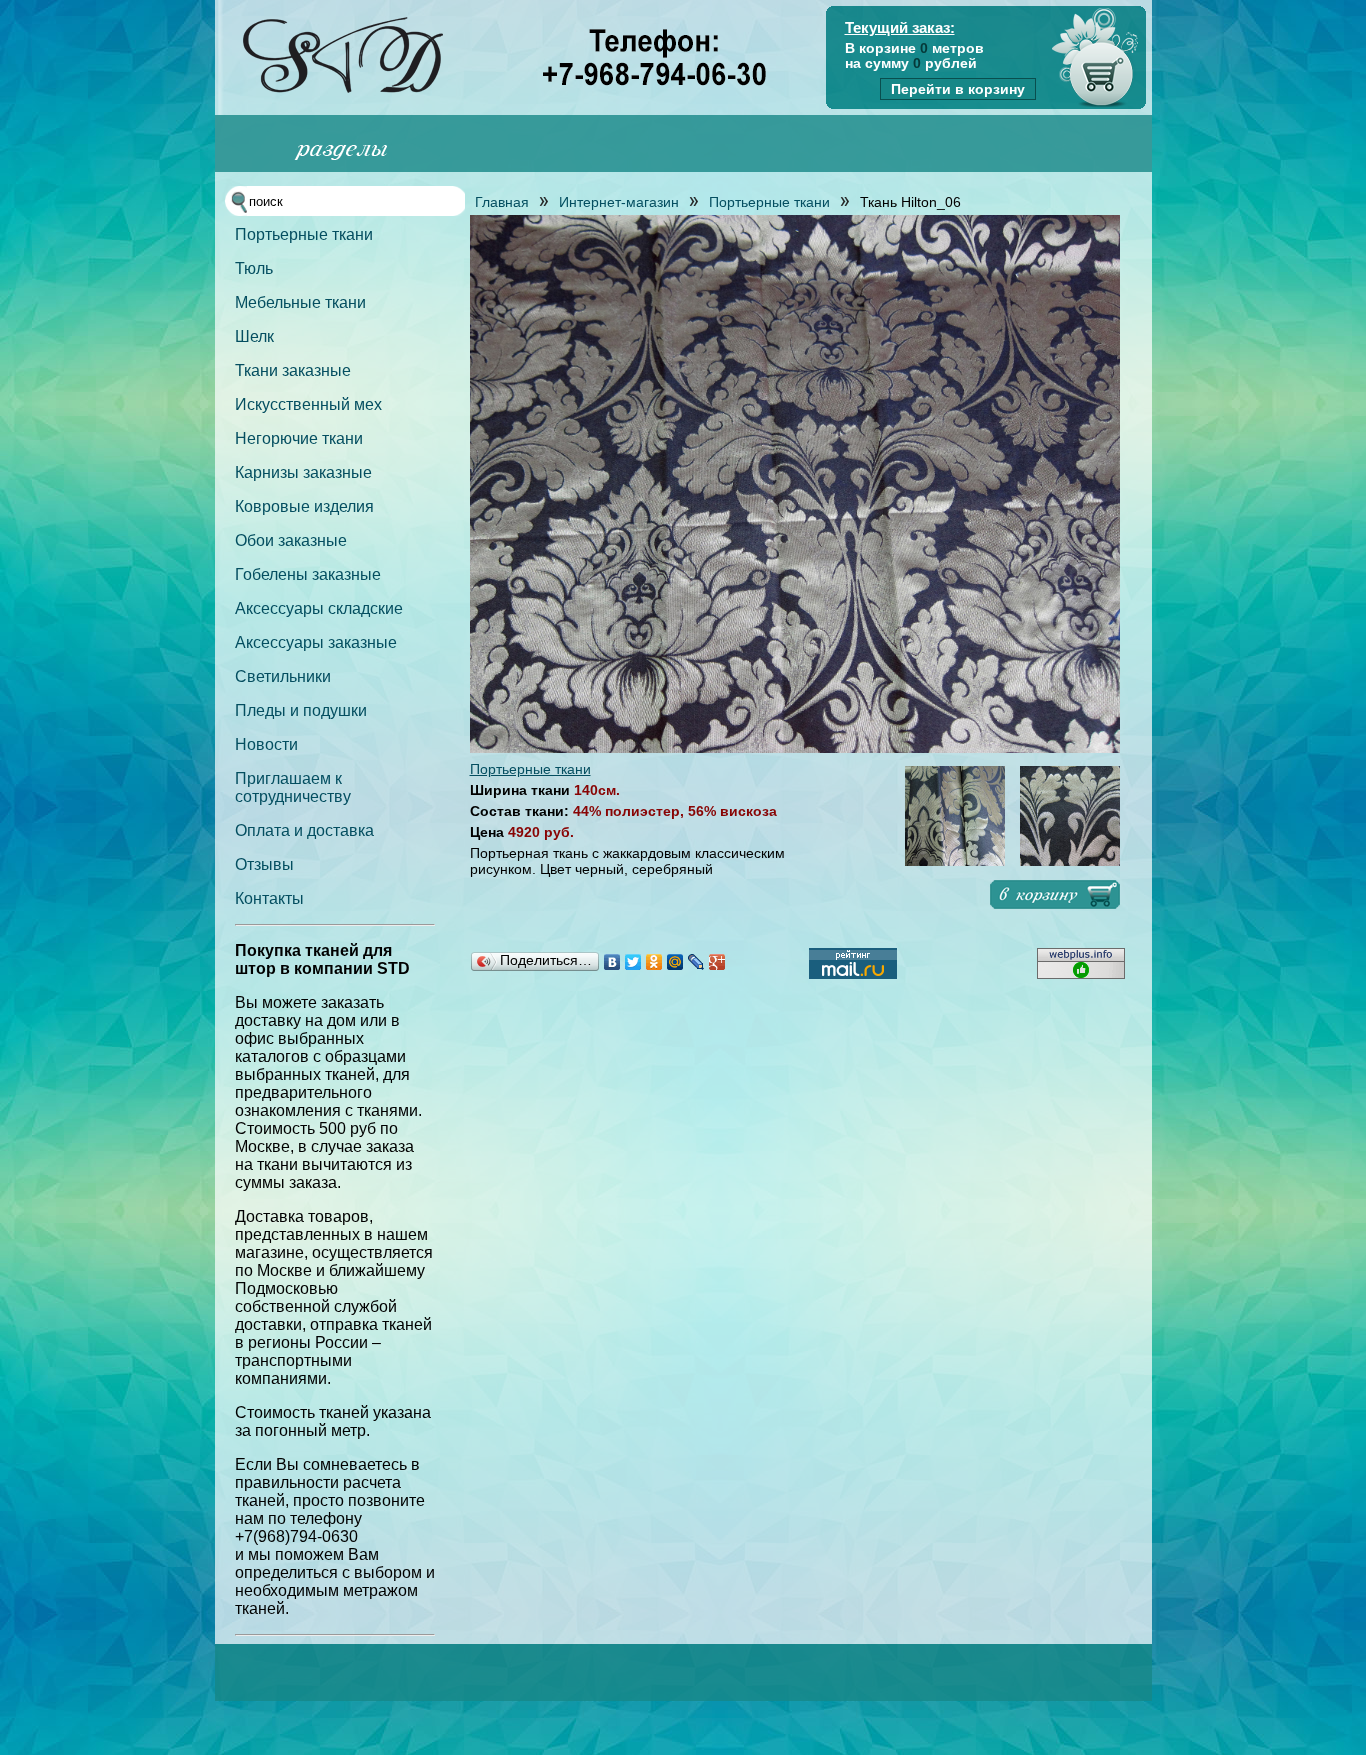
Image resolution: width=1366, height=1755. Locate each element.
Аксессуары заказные (316, 642)
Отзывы (264, 864)
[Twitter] (633, 962)
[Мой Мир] (675, 962)
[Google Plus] (717, 962)
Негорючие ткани (299, 438)
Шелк (254, 336)
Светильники (283, 676)
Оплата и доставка (304, 830)
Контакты (269, 898)
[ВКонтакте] (612, 962)
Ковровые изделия (304, 506)
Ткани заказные (293, 370)
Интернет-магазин (619, 202)
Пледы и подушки (301, 710)
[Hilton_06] (795, 748)
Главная (502, 202)
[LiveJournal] (696, 962)
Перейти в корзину (958, 89)
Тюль (254, 268)
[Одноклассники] (654, 962)
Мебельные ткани (300, 302)
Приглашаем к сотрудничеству (293, 787)
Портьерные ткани (304, 234)
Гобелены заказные (308, 574)
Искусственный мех (308, 404)
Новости (266, 744)
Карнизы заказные (303, 472)
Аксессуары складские (319, 608)
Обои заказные (291, 540)
